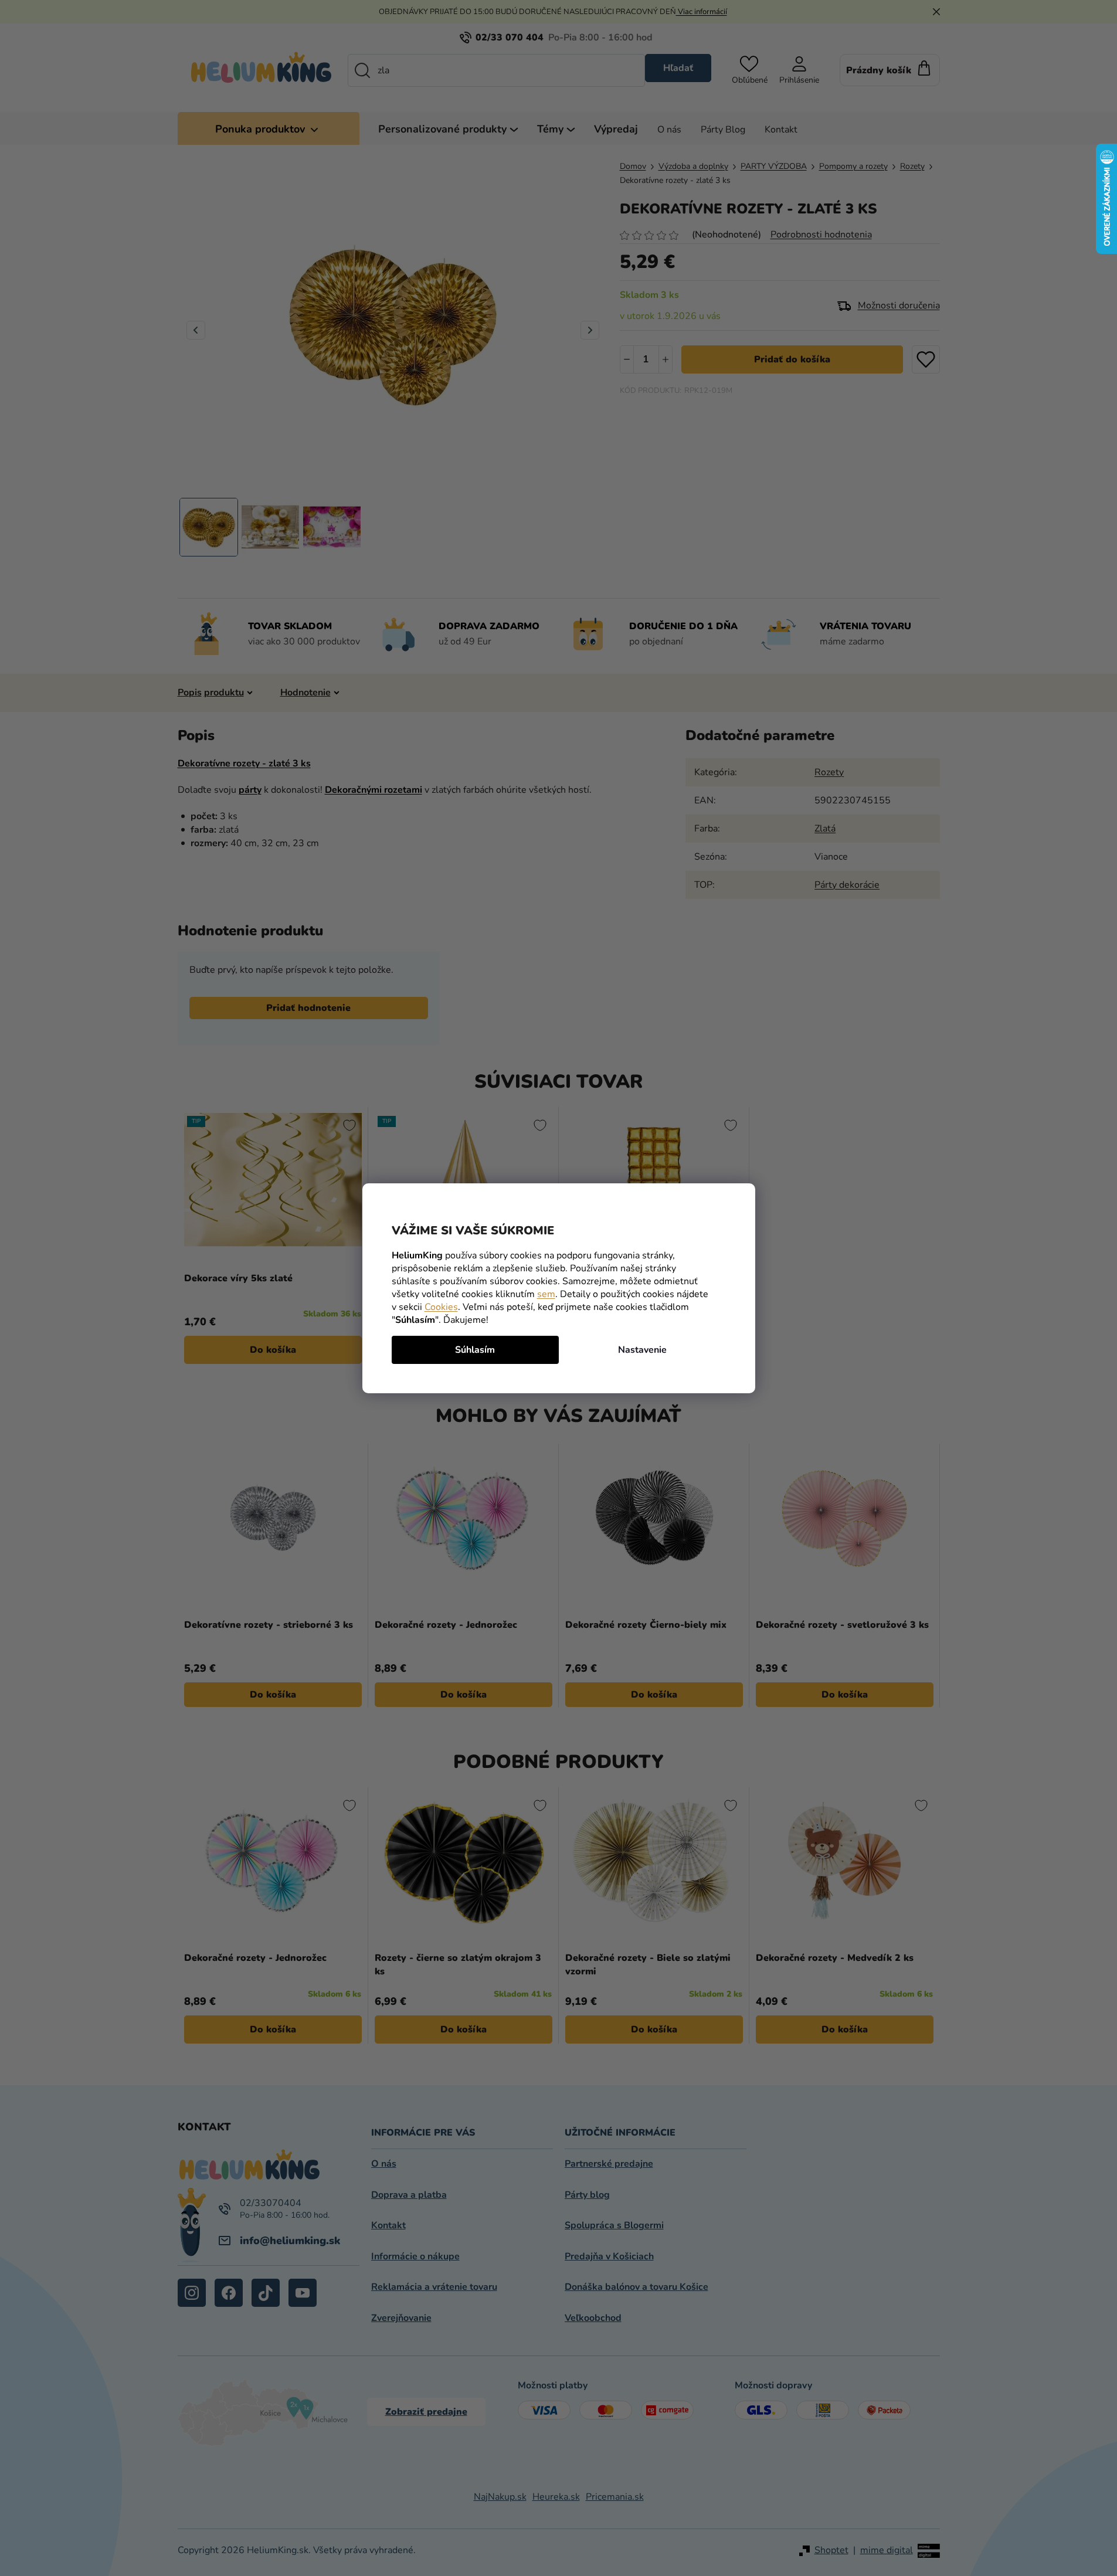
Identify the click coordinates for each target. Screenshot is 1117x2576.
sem (546, 1294)
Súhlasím (475, 1350)
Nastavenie (642, 1350)
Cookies (441, 1307)
